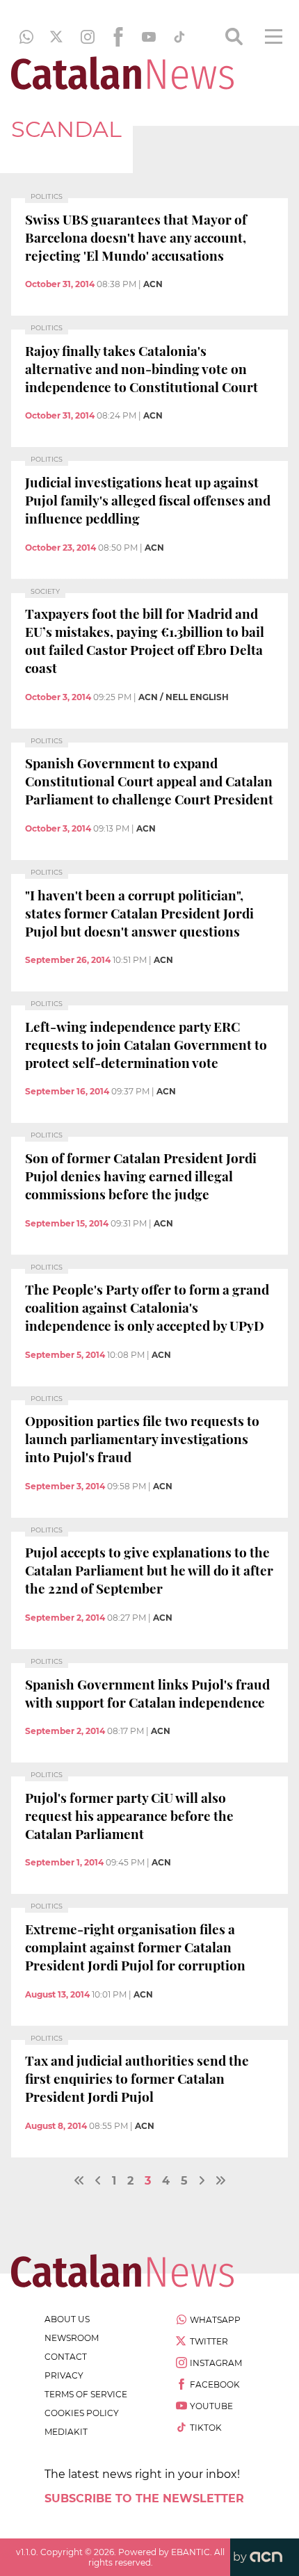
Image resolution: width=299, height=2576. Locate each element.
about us (67, 2319)
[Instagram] (88, 37)
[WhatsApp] (26, 37)
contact (66, 2357)
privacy (64, 2375)
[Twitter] (57, 37)
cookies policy (82, 2413)
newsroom (72, 2338)
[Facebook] (118, 37)
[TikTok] (179, 37)
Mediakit (66, 2432)
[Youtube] (149, 37)
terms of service (86, 2394)
